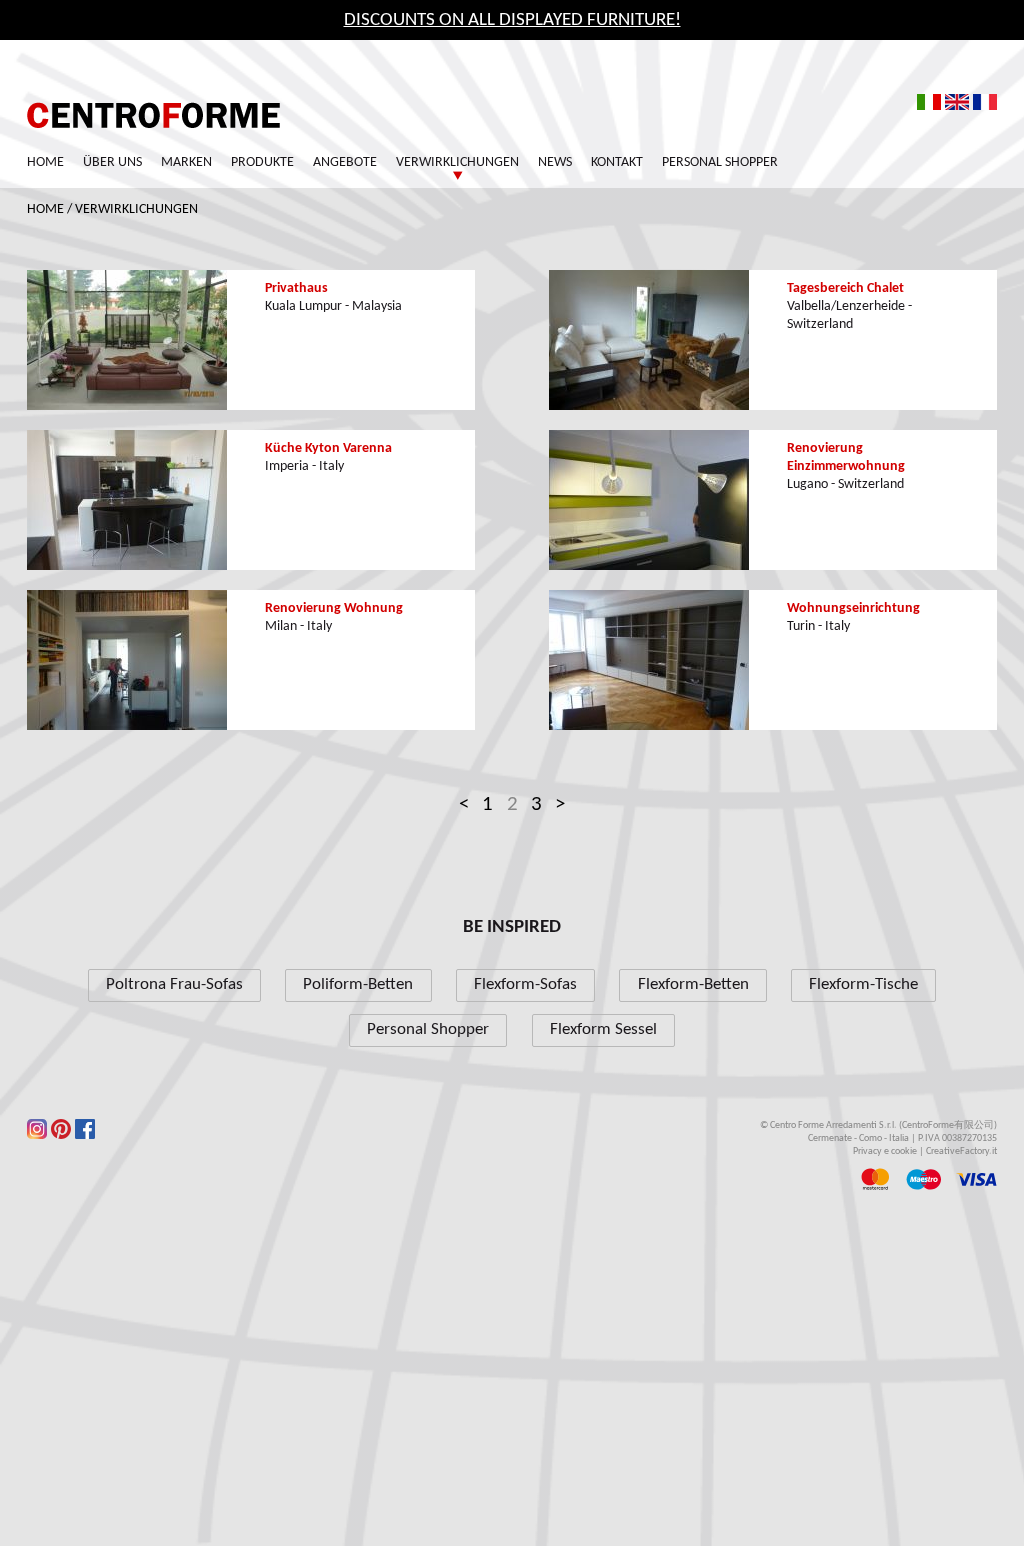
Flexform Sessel (603, 1029)
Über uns (112, 162)
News (555, 162)
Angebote (345, 162)
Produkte (262, 162)
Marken (186, 162)
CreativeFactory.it (961, 1151)
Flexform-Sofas (525, 984)
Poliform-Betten (358, 984)
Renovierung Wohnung (334, 608)
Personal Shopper (720, 162)
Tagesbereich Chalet (845, 288)
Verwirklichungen (136, 209)
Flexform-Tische (863, 984)
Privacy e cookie (885, 1151)
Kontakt (617, 162)
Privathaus (296, 288)
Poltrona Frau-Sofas (174, 984)
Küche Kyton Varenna (328, 448)
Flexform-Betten (693, 984)
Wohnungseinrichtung (853, 608)
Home (45, 162)
